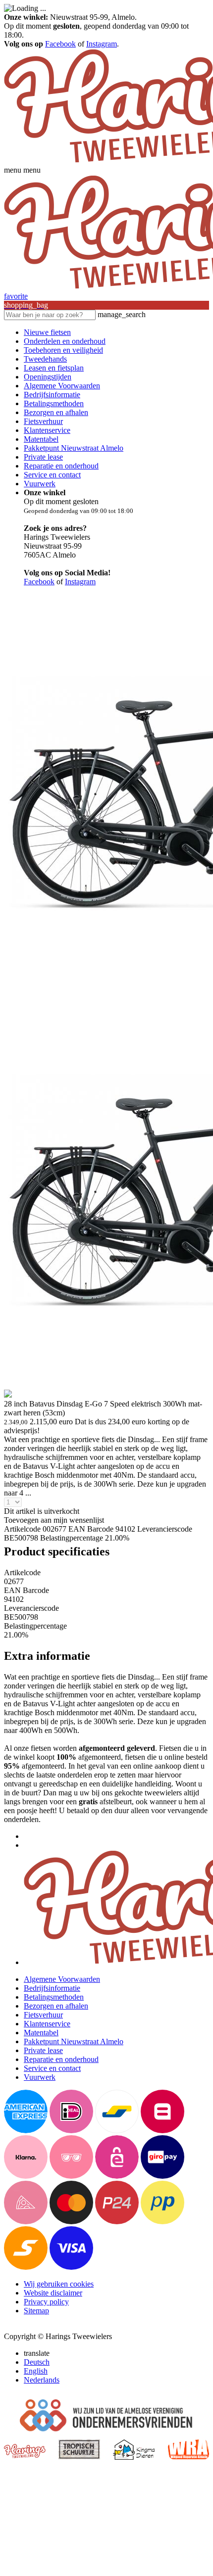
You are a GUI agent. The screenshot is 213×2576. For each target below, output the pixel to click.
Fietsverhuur (43, 421)
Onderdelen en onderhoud (65, 341)
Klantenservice (47, 430)
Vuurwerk (40, 484)
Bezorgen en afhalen (56, 412)
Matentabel (41, 439)
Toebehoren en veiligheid (63, 350)
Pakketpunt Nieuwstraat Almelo (74, 448)
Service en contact (52, 475)
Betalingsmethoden (54, 403)
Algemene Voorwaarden (62, 386)
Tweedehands (45, 359)
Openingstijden (48, 377)
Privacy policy (46, 2302)
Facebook (60, 44)
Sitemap (36, 2311)
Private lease (43, 457)
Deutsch (37, 2362)
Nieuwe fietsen (47, 332)
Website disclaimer (53, 2293)
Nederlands (42, 2380)
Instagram (102, 44)
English (36, 2371)
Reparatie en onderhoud (61, 466)
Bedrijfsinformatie (52, 395)
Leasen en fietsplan (54, 368)
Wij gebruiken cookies (59, 2284)
